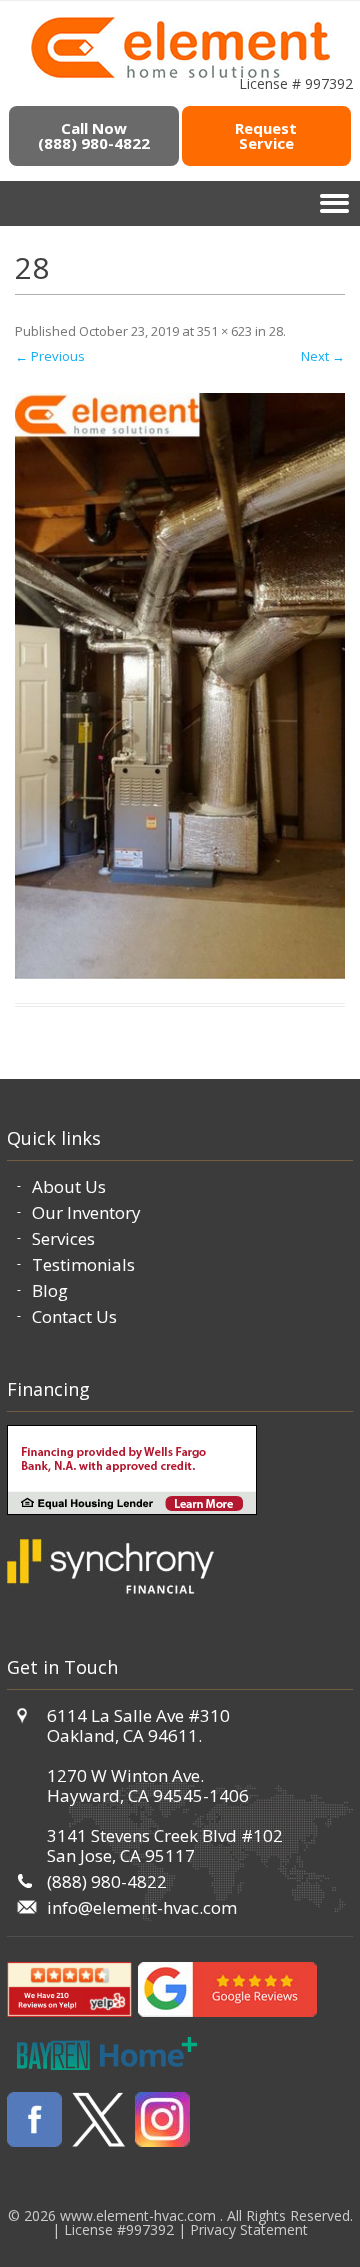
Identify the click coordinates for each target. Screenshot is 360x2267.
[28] (180, 686)
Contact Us (74, 1316)
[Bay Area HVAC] (180, 75)
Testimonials (83, 1264)
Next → (323, 356)
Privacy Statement (249, 2229)
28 (276, 331)
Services (63, 1238)
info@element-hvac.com (142, 1907)
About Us (69, 1186)
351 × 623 (224, 331)
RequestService (266, 135)
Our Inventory (86, 1212)
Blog (50, 1290)
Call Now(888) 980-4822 (94, 135)
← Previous (50, 356)
